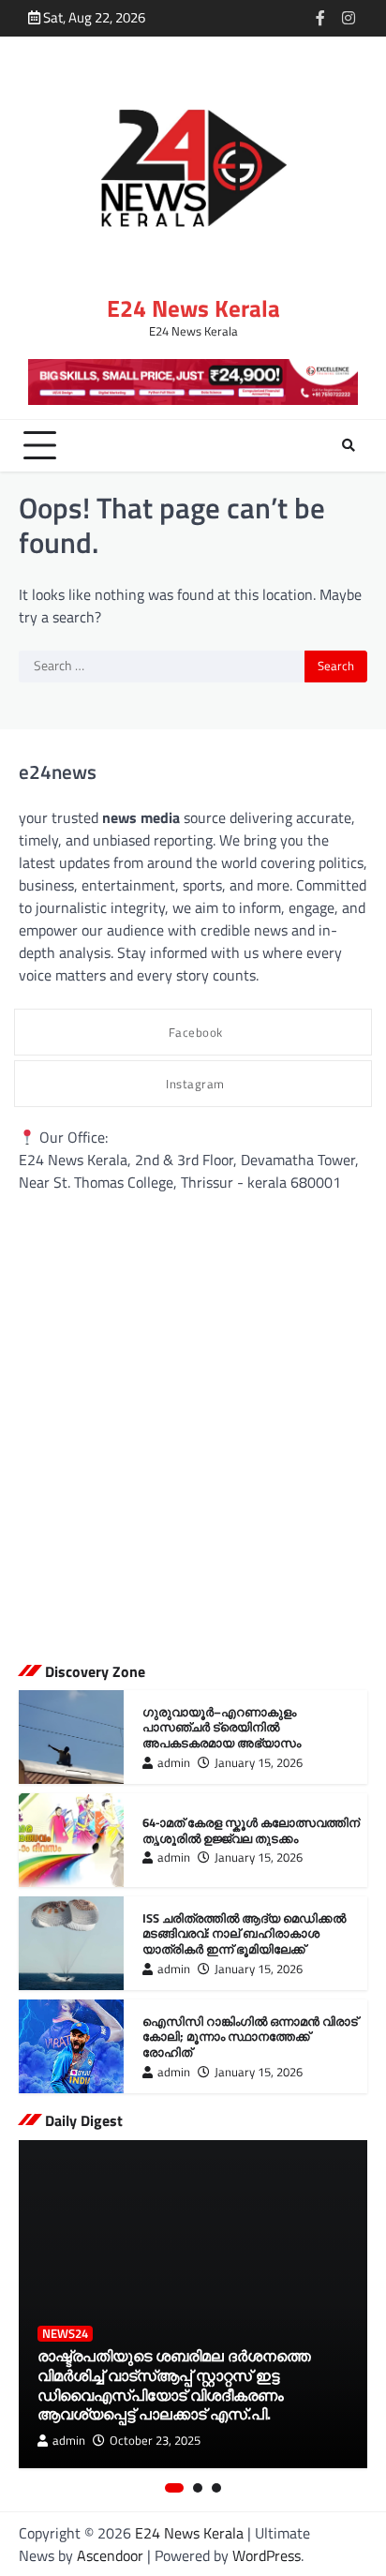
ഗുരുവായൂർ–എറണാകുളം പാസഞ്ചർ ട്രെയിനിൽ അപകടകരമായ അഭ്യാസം (222, 1727)
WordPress (267, 2555)
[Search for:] (162, 666)
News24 (65, 2334)
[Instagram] (349, 18)
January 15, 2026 (259, 1763)
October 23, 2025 (155, 2441)
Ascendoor (110, 2555)
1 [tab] (174, 2488)
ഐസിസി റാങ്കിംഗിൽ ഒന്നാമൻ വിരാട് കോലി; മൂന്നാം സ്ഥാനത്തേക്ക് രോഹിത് (250, 2037)
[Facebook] (320, 18)
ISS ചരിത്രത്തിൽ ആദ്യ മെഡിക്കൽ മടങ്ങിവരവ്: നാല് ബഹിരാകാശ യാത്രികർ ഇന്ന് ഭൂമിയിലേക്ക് (244, 1933)
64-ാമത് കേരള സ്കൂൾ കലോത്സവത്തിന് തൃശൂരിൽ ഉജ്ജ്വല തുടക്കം (251, 1830)
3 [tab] (216, 2488)
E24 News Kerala (193, 308)
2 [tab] (198, 2488)
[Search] (349, 445)
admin (174, 1763)
